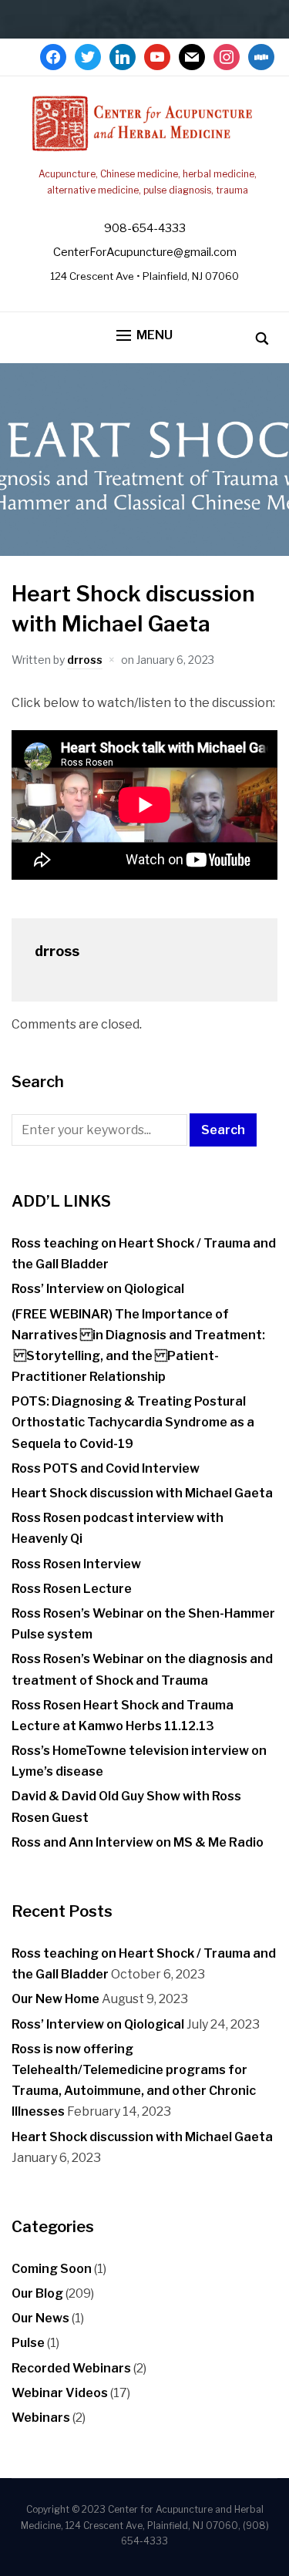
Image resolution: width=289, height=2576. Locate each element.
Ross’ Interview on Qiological (98, 1289)
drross (85, 660)
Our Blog (37, 2293)
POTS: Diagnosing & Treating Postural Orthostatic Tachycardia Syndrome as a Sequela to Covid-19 (133, 1422)
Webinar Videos (60, 2393)
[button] (144, 336)
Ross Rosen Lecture (72, 1589)
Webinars (41, 2418)
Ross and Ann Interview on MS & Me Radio (138, 1842)
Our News (40, 2318)
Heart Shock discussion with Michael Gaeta (142, 1493)
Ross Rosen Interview (76, 1564)
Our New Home (55, 1999)
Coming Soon (52, 2269)
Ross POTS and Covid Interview (106, 1468)
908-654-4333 (145, 228)
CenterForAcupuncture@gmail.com (145, 252)
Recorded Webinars (71, 2368)
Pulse (28, 2343)
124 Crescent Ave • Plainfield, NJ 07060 (144, 276)
